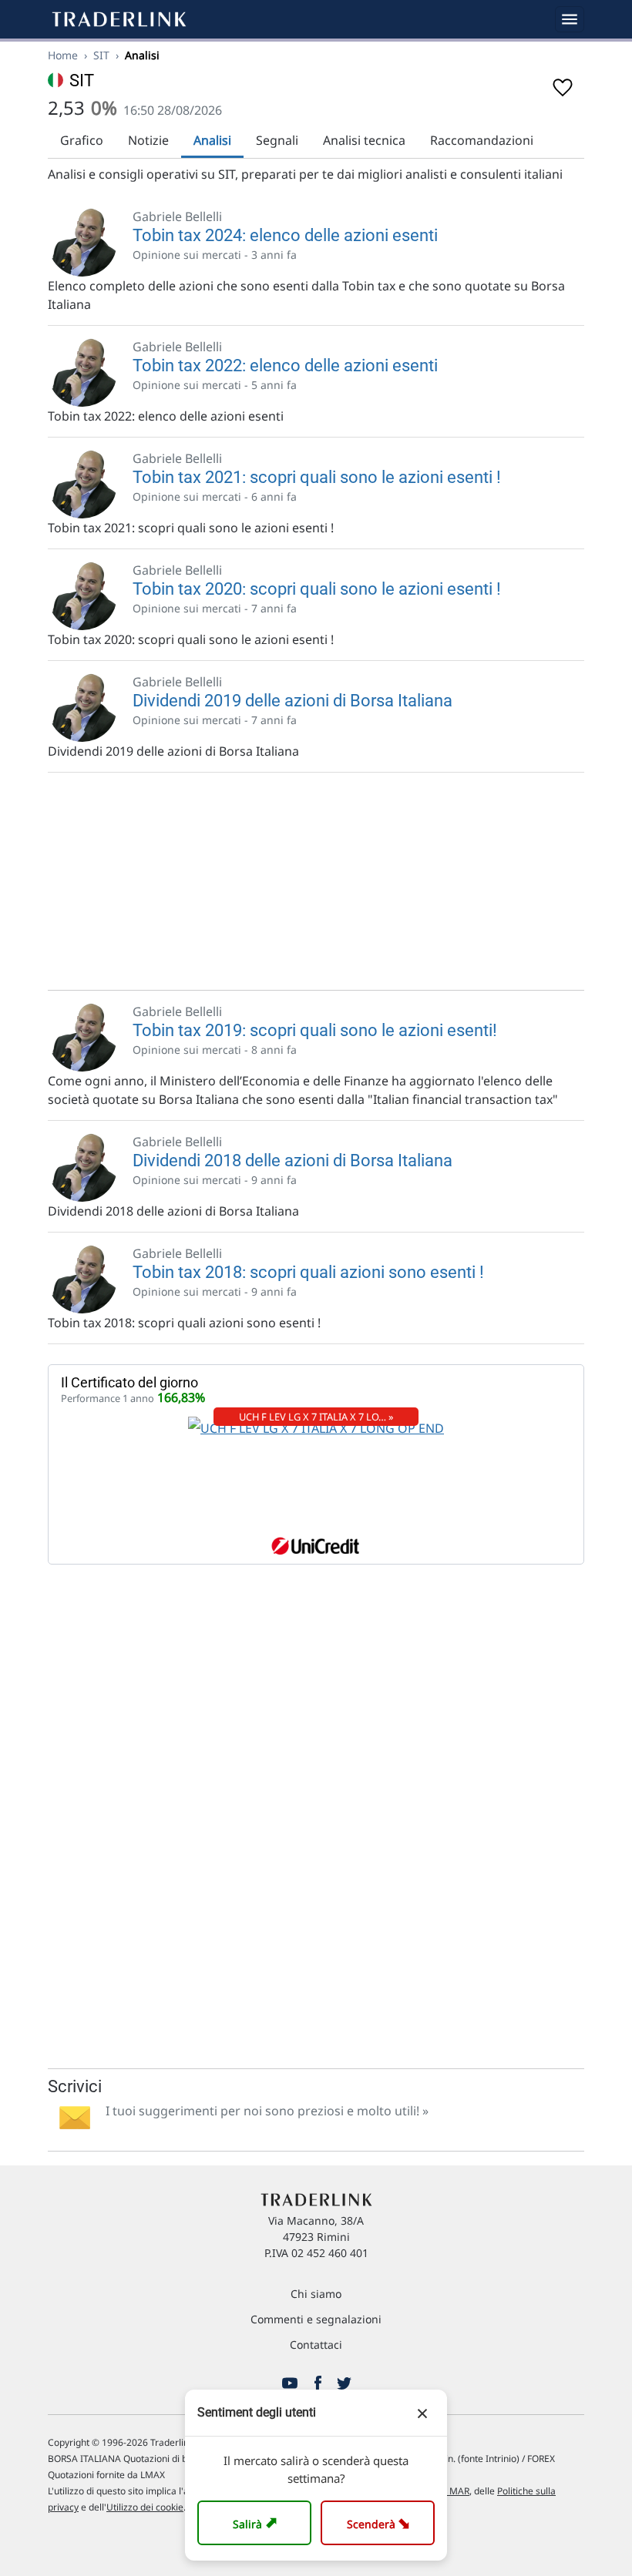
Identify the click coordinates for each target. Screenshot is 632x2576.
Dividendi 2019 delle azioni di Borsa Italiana (292, 701)
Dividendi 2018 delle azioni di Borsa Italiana (292, 1161)
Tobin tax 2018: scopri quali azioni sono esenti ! (308, 1272)
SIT (101, 55)
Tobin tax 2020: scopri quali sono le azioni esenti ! (317, 589)
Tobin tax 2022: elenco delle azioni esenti (285, 366)
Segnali (277, 140)
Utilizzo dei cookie (145, 2507)
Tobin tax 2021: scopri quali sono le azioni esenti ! (317, 477)
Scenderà (381, 2522)
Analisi (212, 140)
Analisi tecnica (364, 140)
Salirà (257, 2522)
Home (63, 55)
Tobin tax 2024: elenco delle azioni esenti (285, 235)
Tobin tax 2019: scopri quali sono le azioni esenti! (315, 1030)
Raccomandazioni (482, 140)
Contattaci (316, 2345)
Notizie (148, 140)
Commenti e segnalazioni (316, 2319)
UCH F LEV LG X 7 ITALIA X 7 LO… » (316, 1417)
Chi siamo (316, 2294)
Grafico (82, 140)
